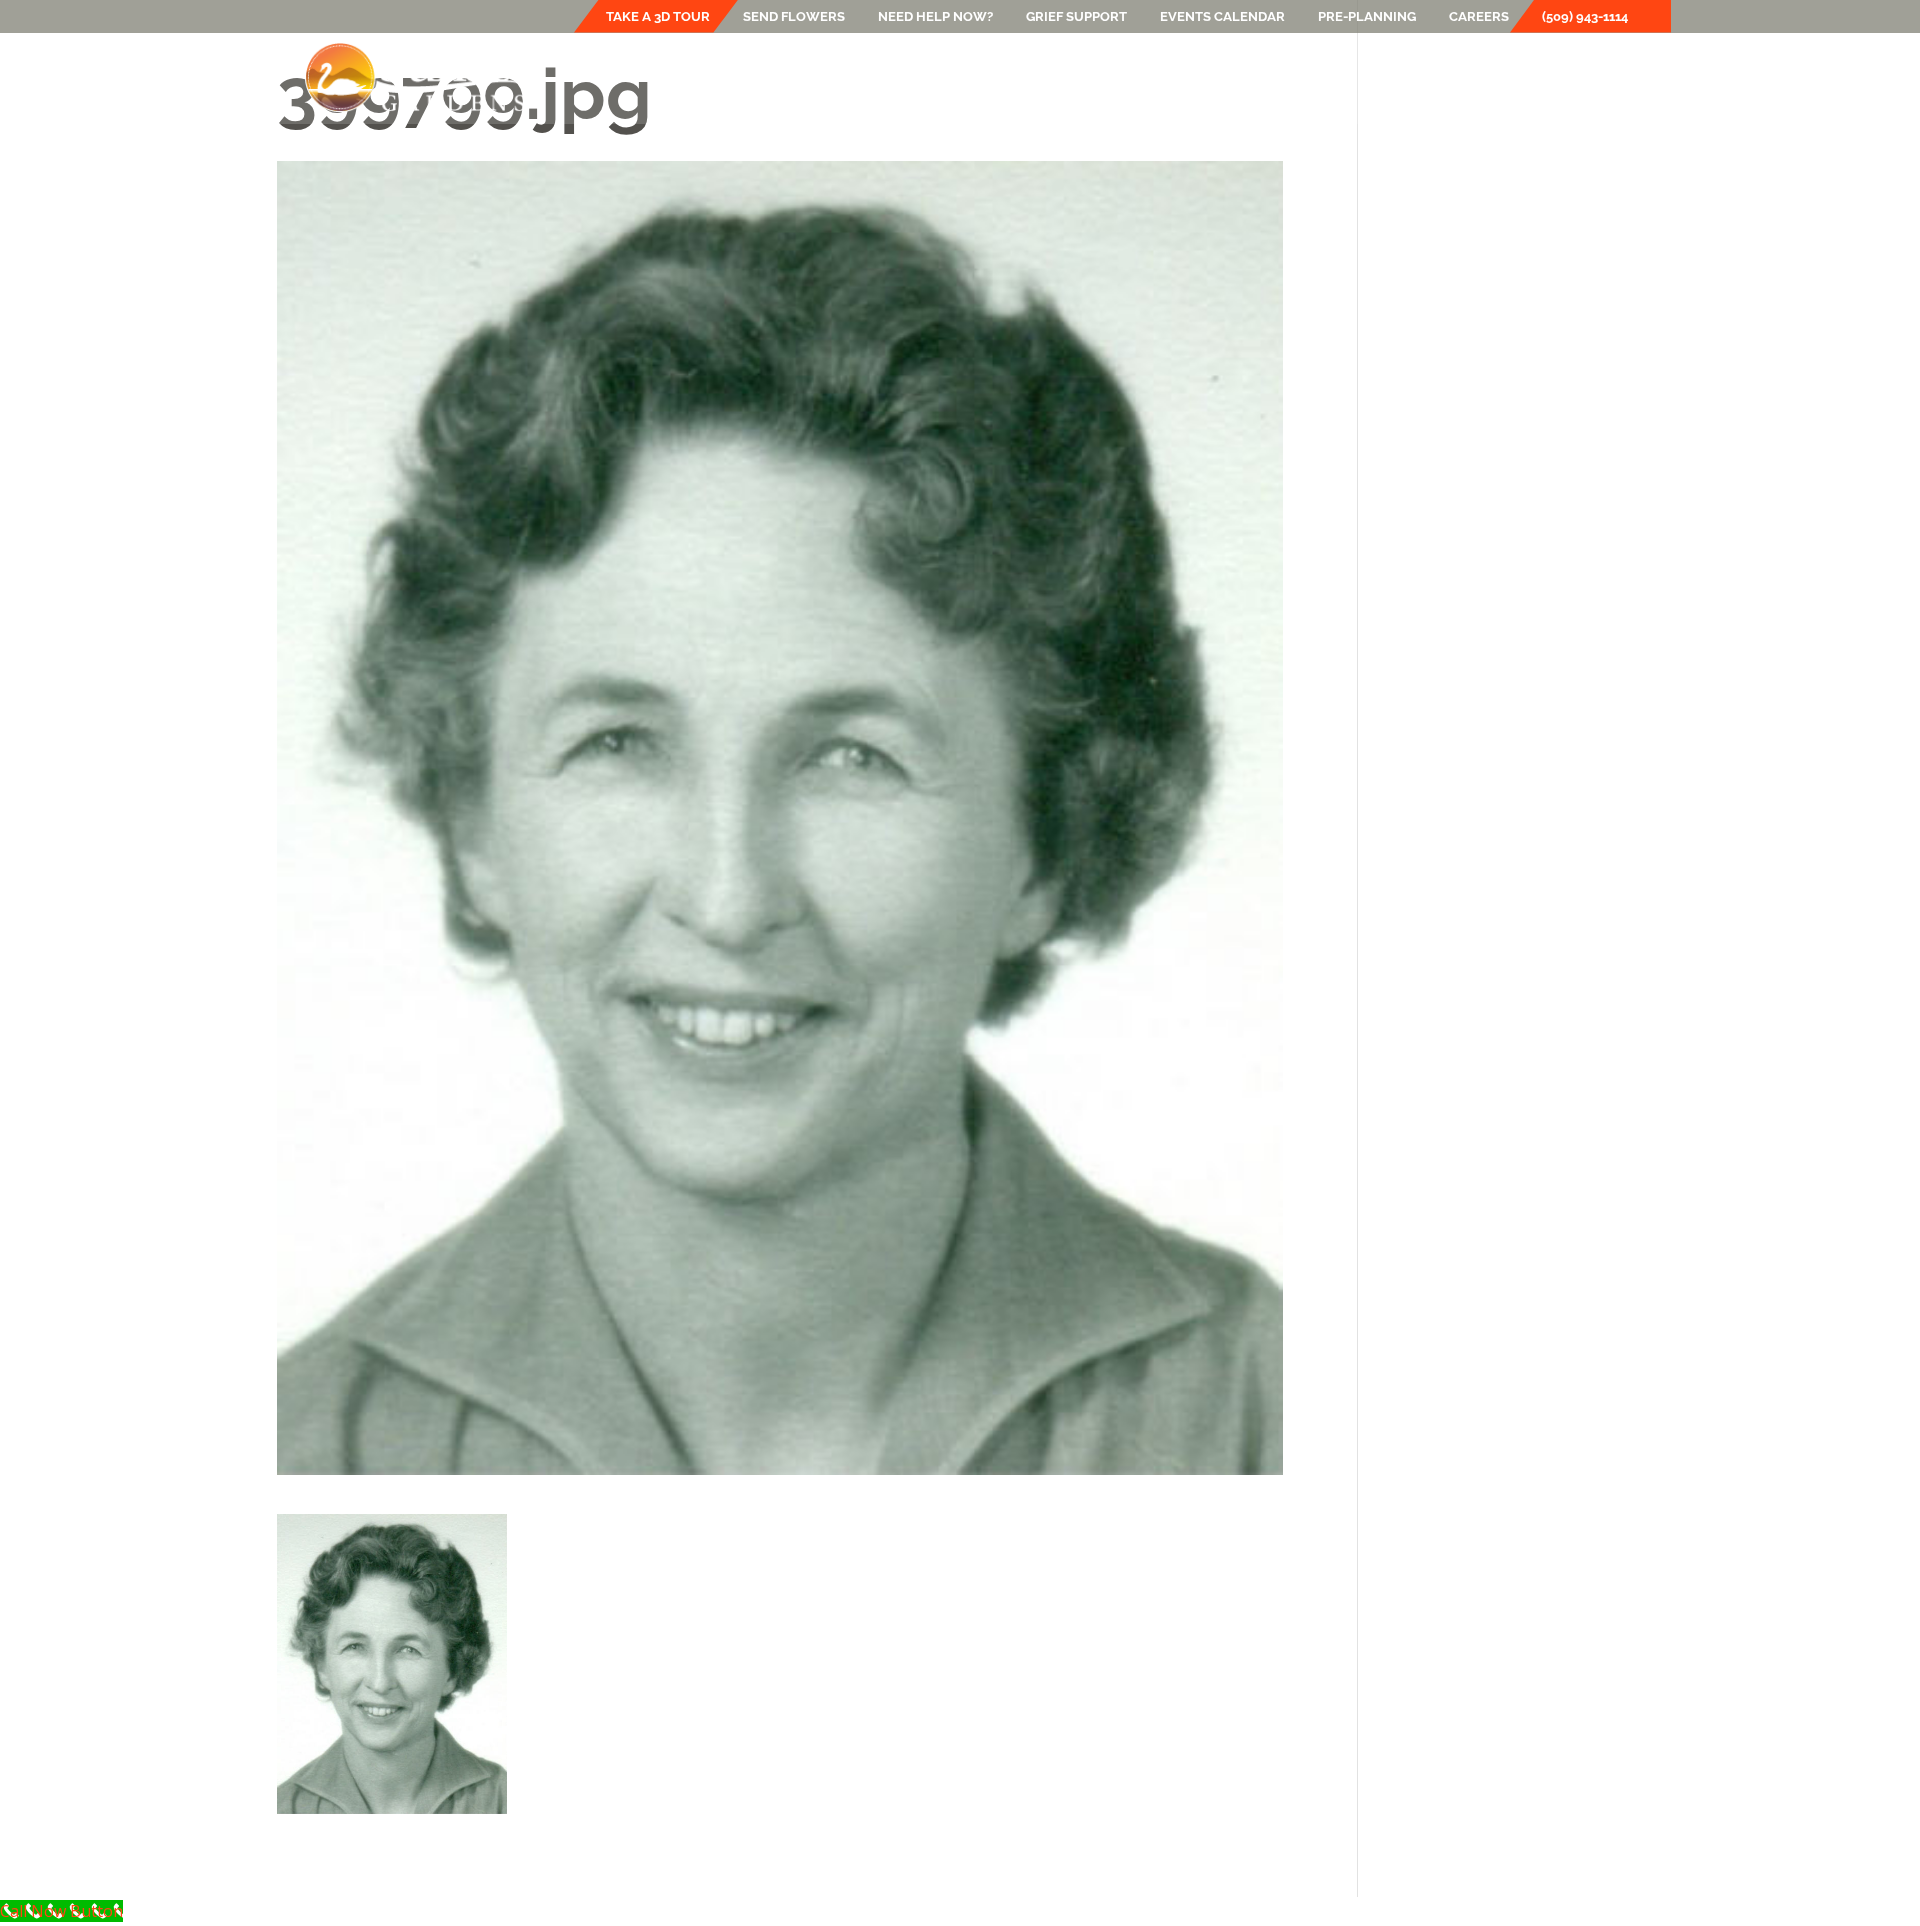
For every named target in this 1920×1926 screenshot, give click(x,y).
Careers (1479, 17)
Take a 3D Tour (658, 17)
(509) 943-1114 (1585, 17)
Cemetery (994, 77)
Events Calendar (1222, 17)
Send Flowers (794, 17)
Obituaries (1408, 77)
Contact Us (1601, 77)
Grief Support (1076, 17)
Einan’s (763, 77)
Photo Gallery (1226, 77)
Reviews (1504, 77)
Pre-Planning (1367, 17)
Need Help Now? (935, 17)
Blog (1325, 77)
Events (1100, 77)
